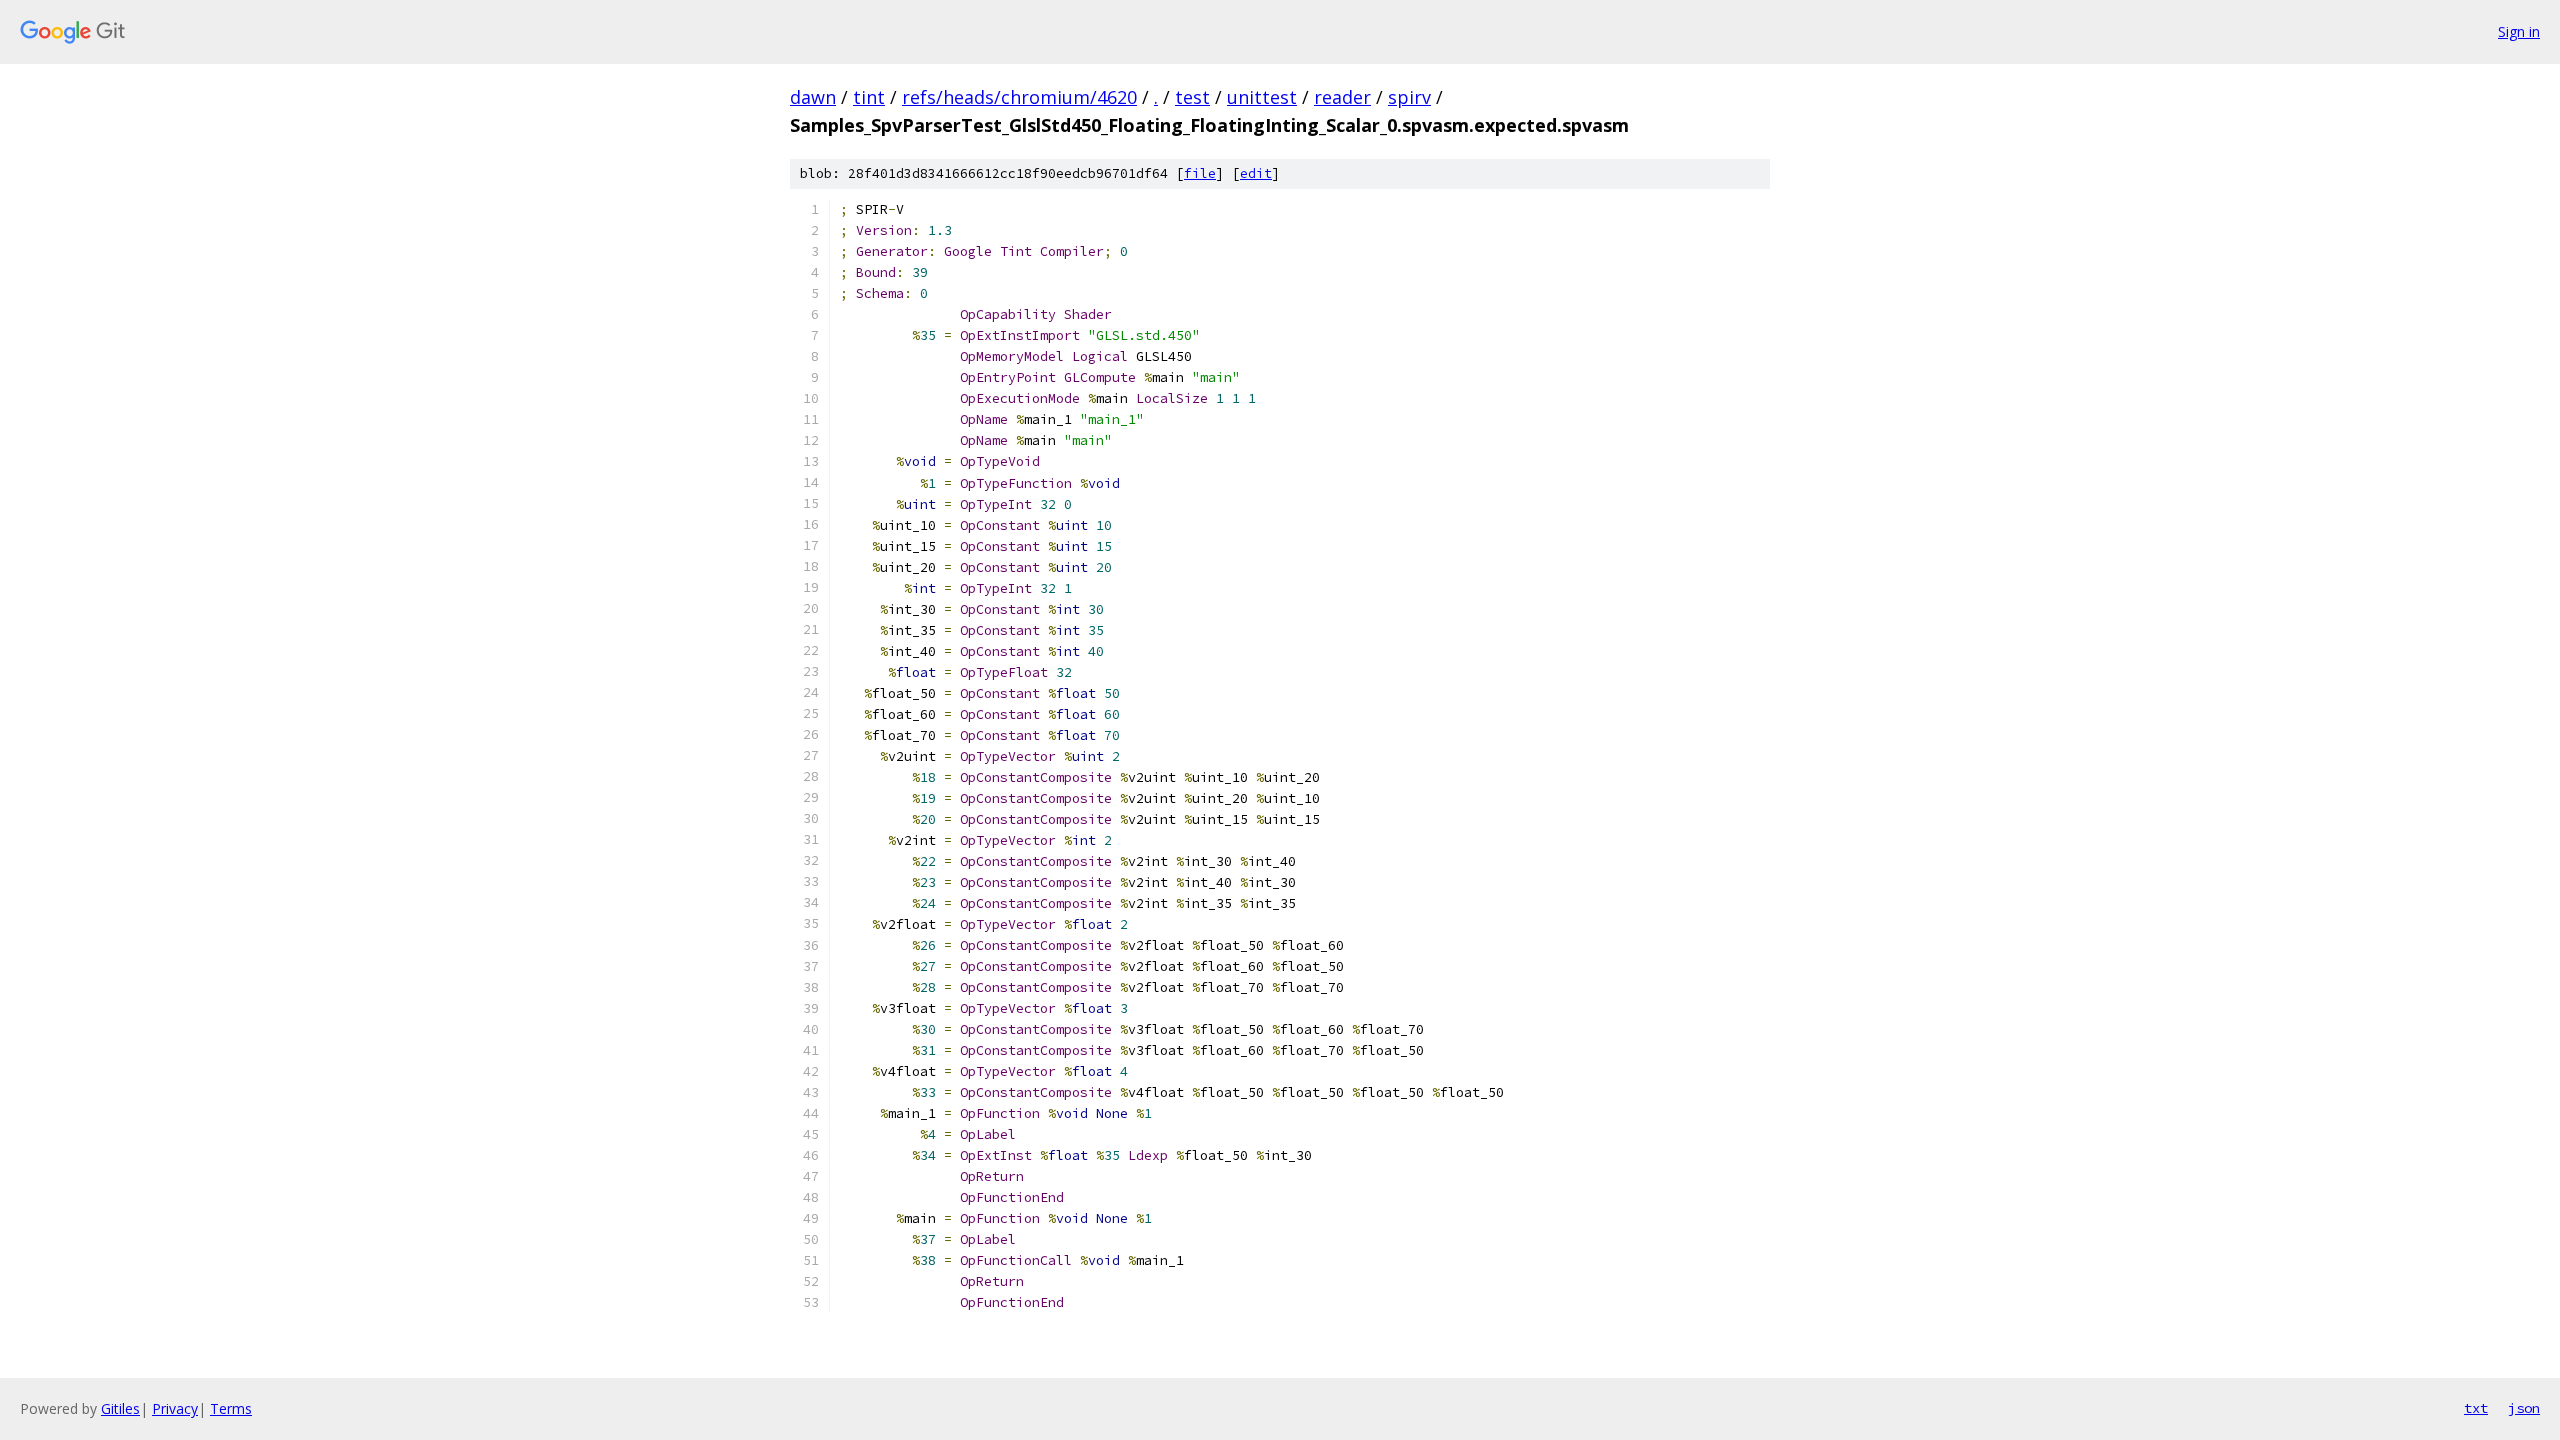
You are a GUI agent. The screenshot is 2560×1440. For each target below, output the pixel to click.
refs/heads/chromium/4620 (1019, 97)
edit (1256, 173)
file (1200, 173)
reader (1342, 97)
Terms (231, 1408)
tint (869, 97)
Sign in (2519, 31)
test (1192, 97)
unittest (1262, 97)
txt (2476, 1408)
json (2524, 1408)
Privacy (175, 1408)
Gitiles (120, 1408)
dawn (813, 97)
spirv (1409, 97)
